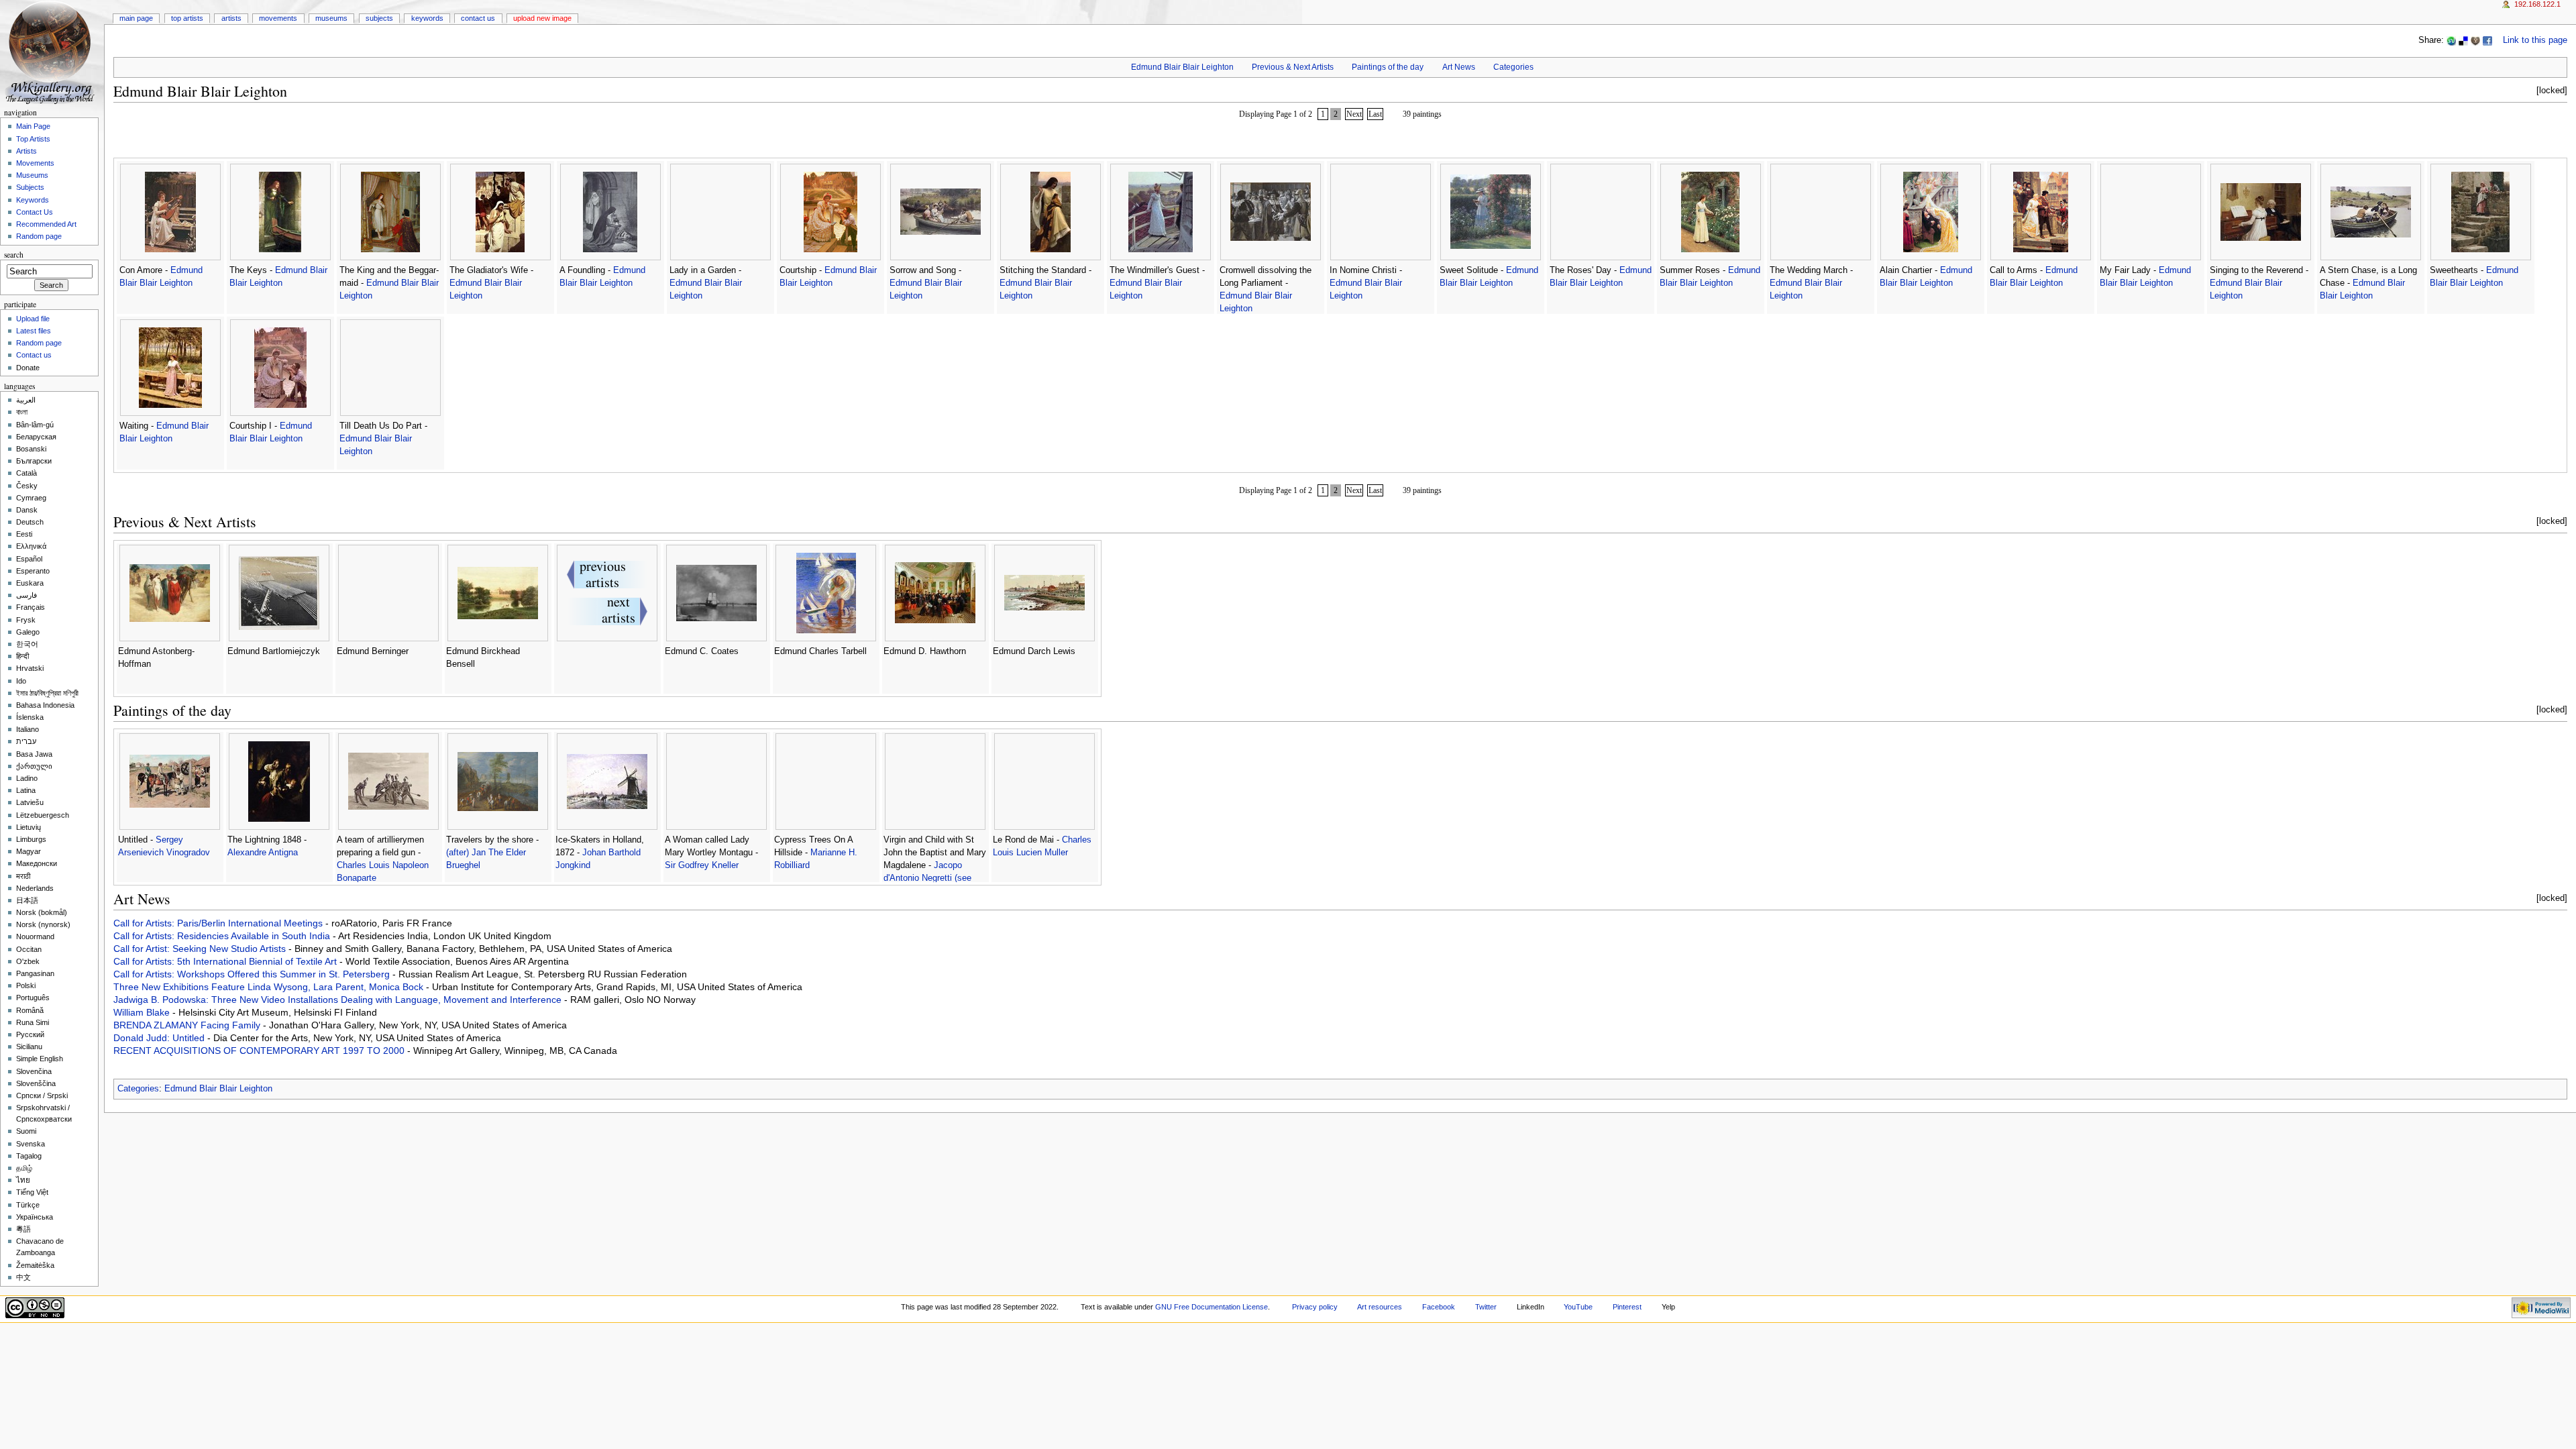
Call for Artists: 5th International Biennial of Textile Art (226, 961)
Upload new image (542, 18)
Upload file (33, 319)
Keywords (427, 18)
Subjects (379, 18)
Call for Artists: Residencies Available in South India (223, 936)
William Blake (143, 1012)
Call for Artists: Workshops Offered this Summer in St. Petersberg (253, 974)
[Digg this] (2475, 40)
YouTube (1578, 1307)
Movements (278, 18)
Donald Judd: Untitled (160, 1038)
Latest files (34, 331)
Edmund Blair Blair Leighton (1182, 67)
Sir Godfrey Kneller (702, 865)
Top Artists (187, 18)
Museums (331, 18)
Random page (39, 236)
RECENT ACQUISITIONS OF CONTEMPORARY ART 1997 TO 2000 (260, 1051)
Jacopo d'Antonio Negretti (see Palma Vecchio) (927, 878)
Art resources (1380, 1307)
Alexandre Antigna (263, 853)
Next (1354, 114)
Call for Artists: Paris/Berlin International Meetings (219, 923)
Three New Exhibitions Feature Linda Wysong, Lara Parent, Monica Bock (270, 987)
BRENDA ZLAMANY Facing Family (188, 1025)
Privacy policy (1315, 1307)
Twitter (1486, 1307)
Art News (1459, 67)
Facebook (1439, 1307)
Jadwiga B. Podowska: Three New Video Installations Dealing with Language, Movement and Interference (339, 1000)
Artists (231, 18)
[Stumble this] (2451, 40)
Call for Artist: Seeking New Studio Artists (201, 949)
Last (1375, 114)
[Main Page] (52, 52)
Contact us (34, 355)
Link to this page (2535, 40)
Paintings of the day (1388, 67)
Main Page (136, 18)
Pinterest (1627, 1307)
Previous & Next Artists (1293, 67)
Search (14, 255)
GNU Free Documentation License (1212, 1307)
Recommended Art (46, 224)
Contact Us (478, 18)
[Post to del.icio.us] (2463, 40)
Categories (1513, 67)
